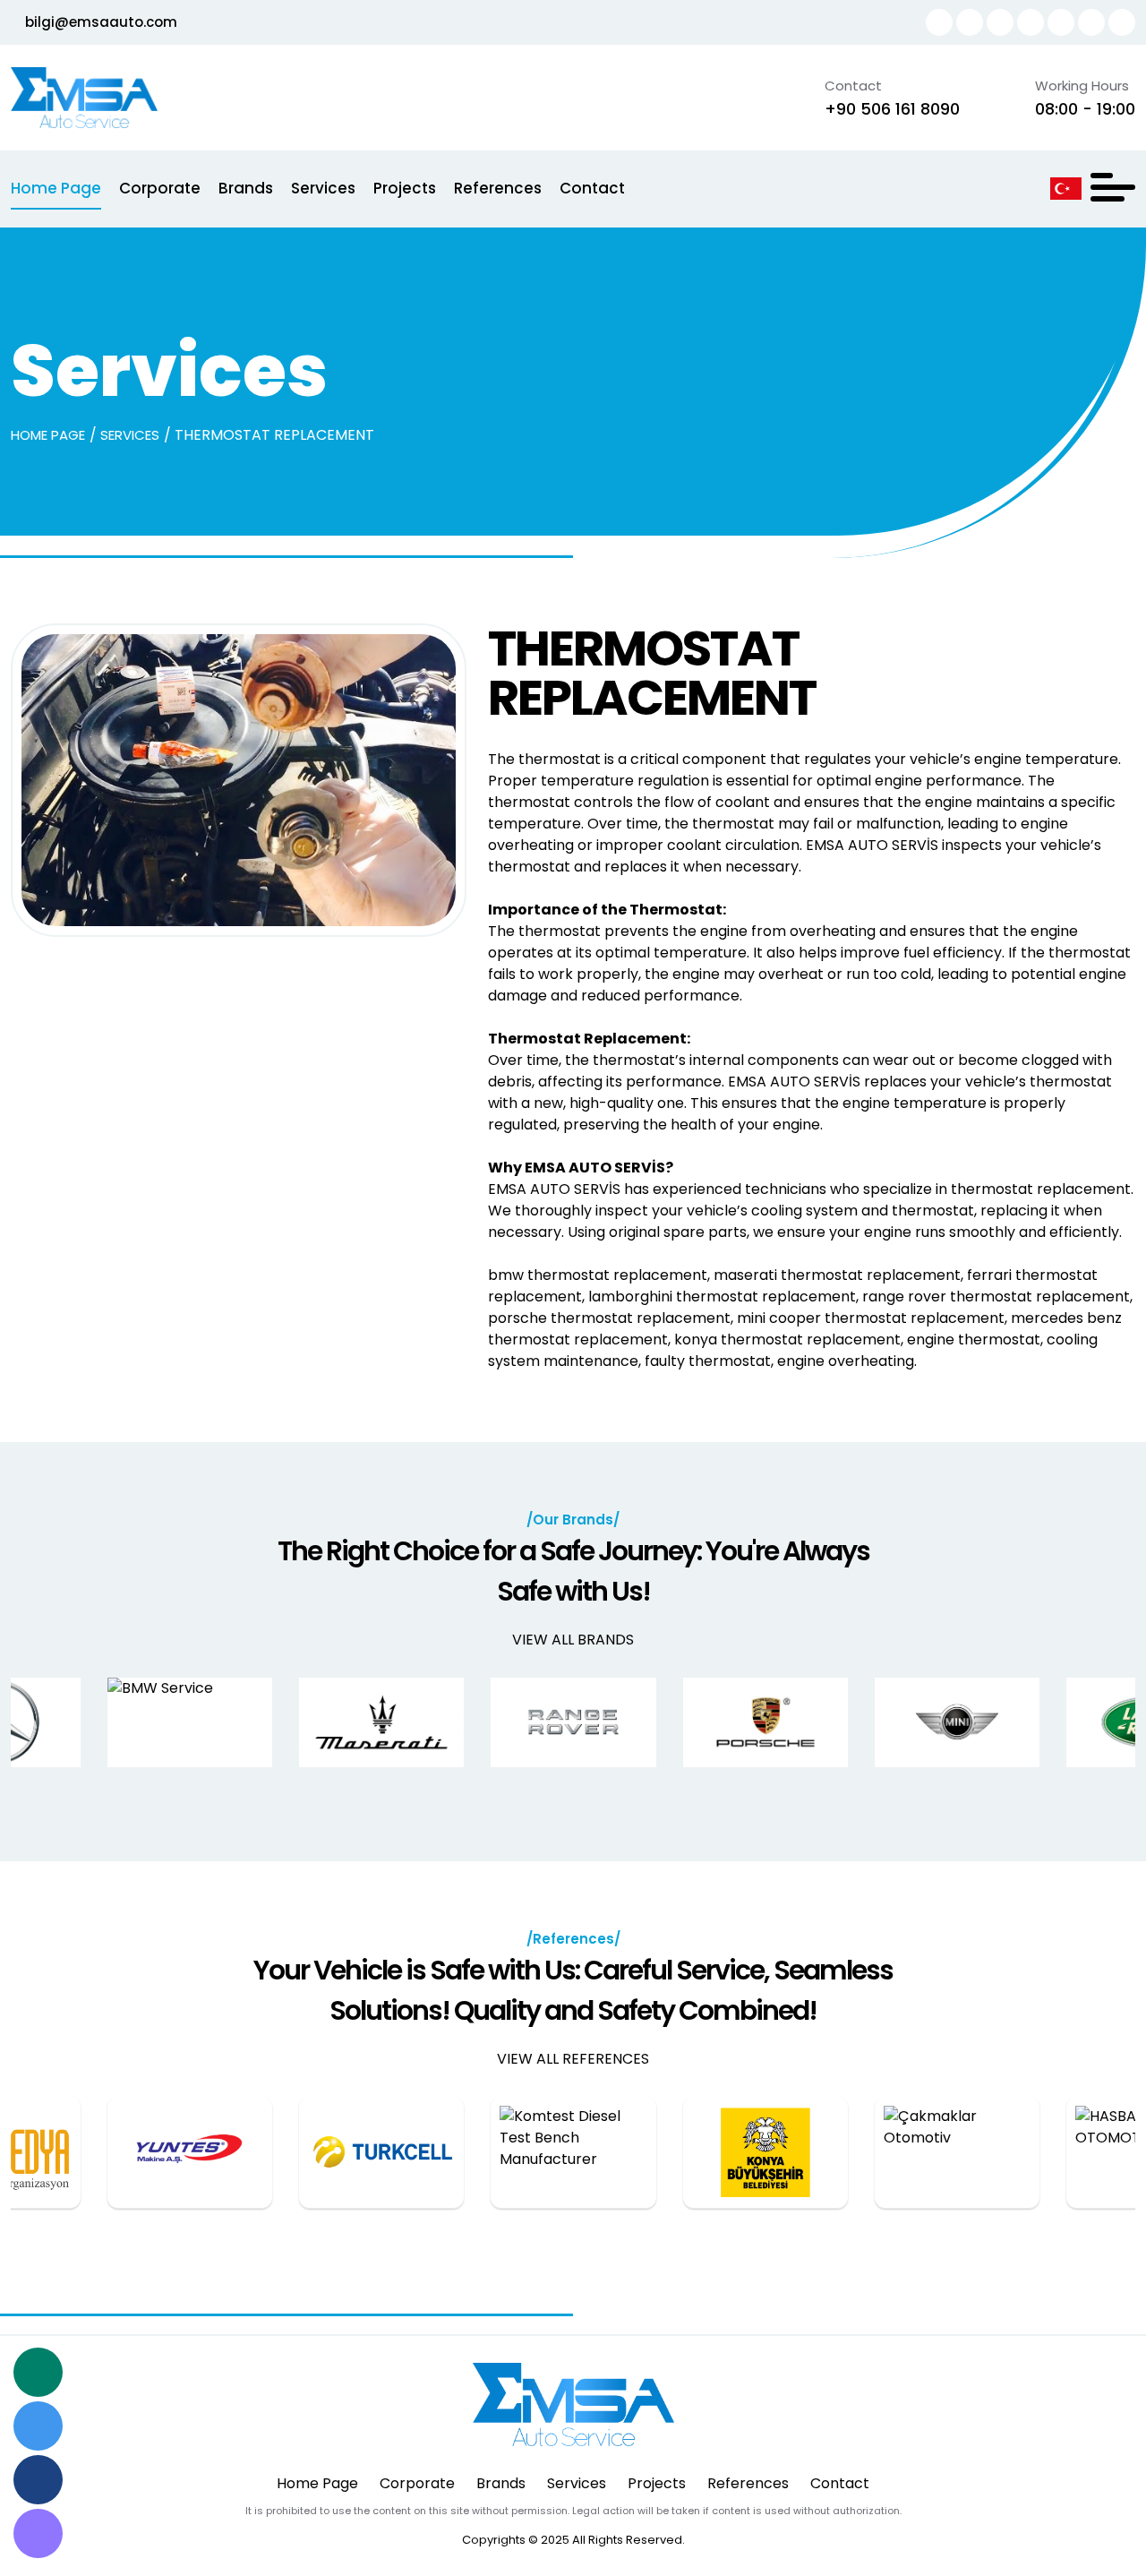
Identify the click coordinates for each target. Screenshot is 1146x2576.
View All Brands (573, 1640)
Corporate (160, 188)
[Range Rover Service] (573, 1722)
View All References (573, 2059)
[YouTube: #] (1061, 22)
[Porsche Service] (765, 1722)
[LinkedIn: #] (1000, 22)
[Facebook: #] (1122, 22)
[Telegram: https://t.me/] (970, 22)
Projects (405, 188)
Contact (592, 188)
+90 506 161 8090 (892, 109)
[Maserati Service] (381, 1722)
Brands (246, 188)
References (498, 188)
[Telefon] (38, 2480)
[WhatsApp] (38, 2372)
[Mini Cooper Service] (957, 1722)
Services (323, 188)
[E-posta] (38, 2533)
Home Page (56, 188)
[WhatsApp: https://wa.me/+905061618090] (939, 22)
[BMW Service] (190, 1722)
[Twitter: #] (1091, 22)
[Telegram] (38, 2426)
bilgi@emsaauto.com (99, 22)
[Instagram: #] (1031, 22)
